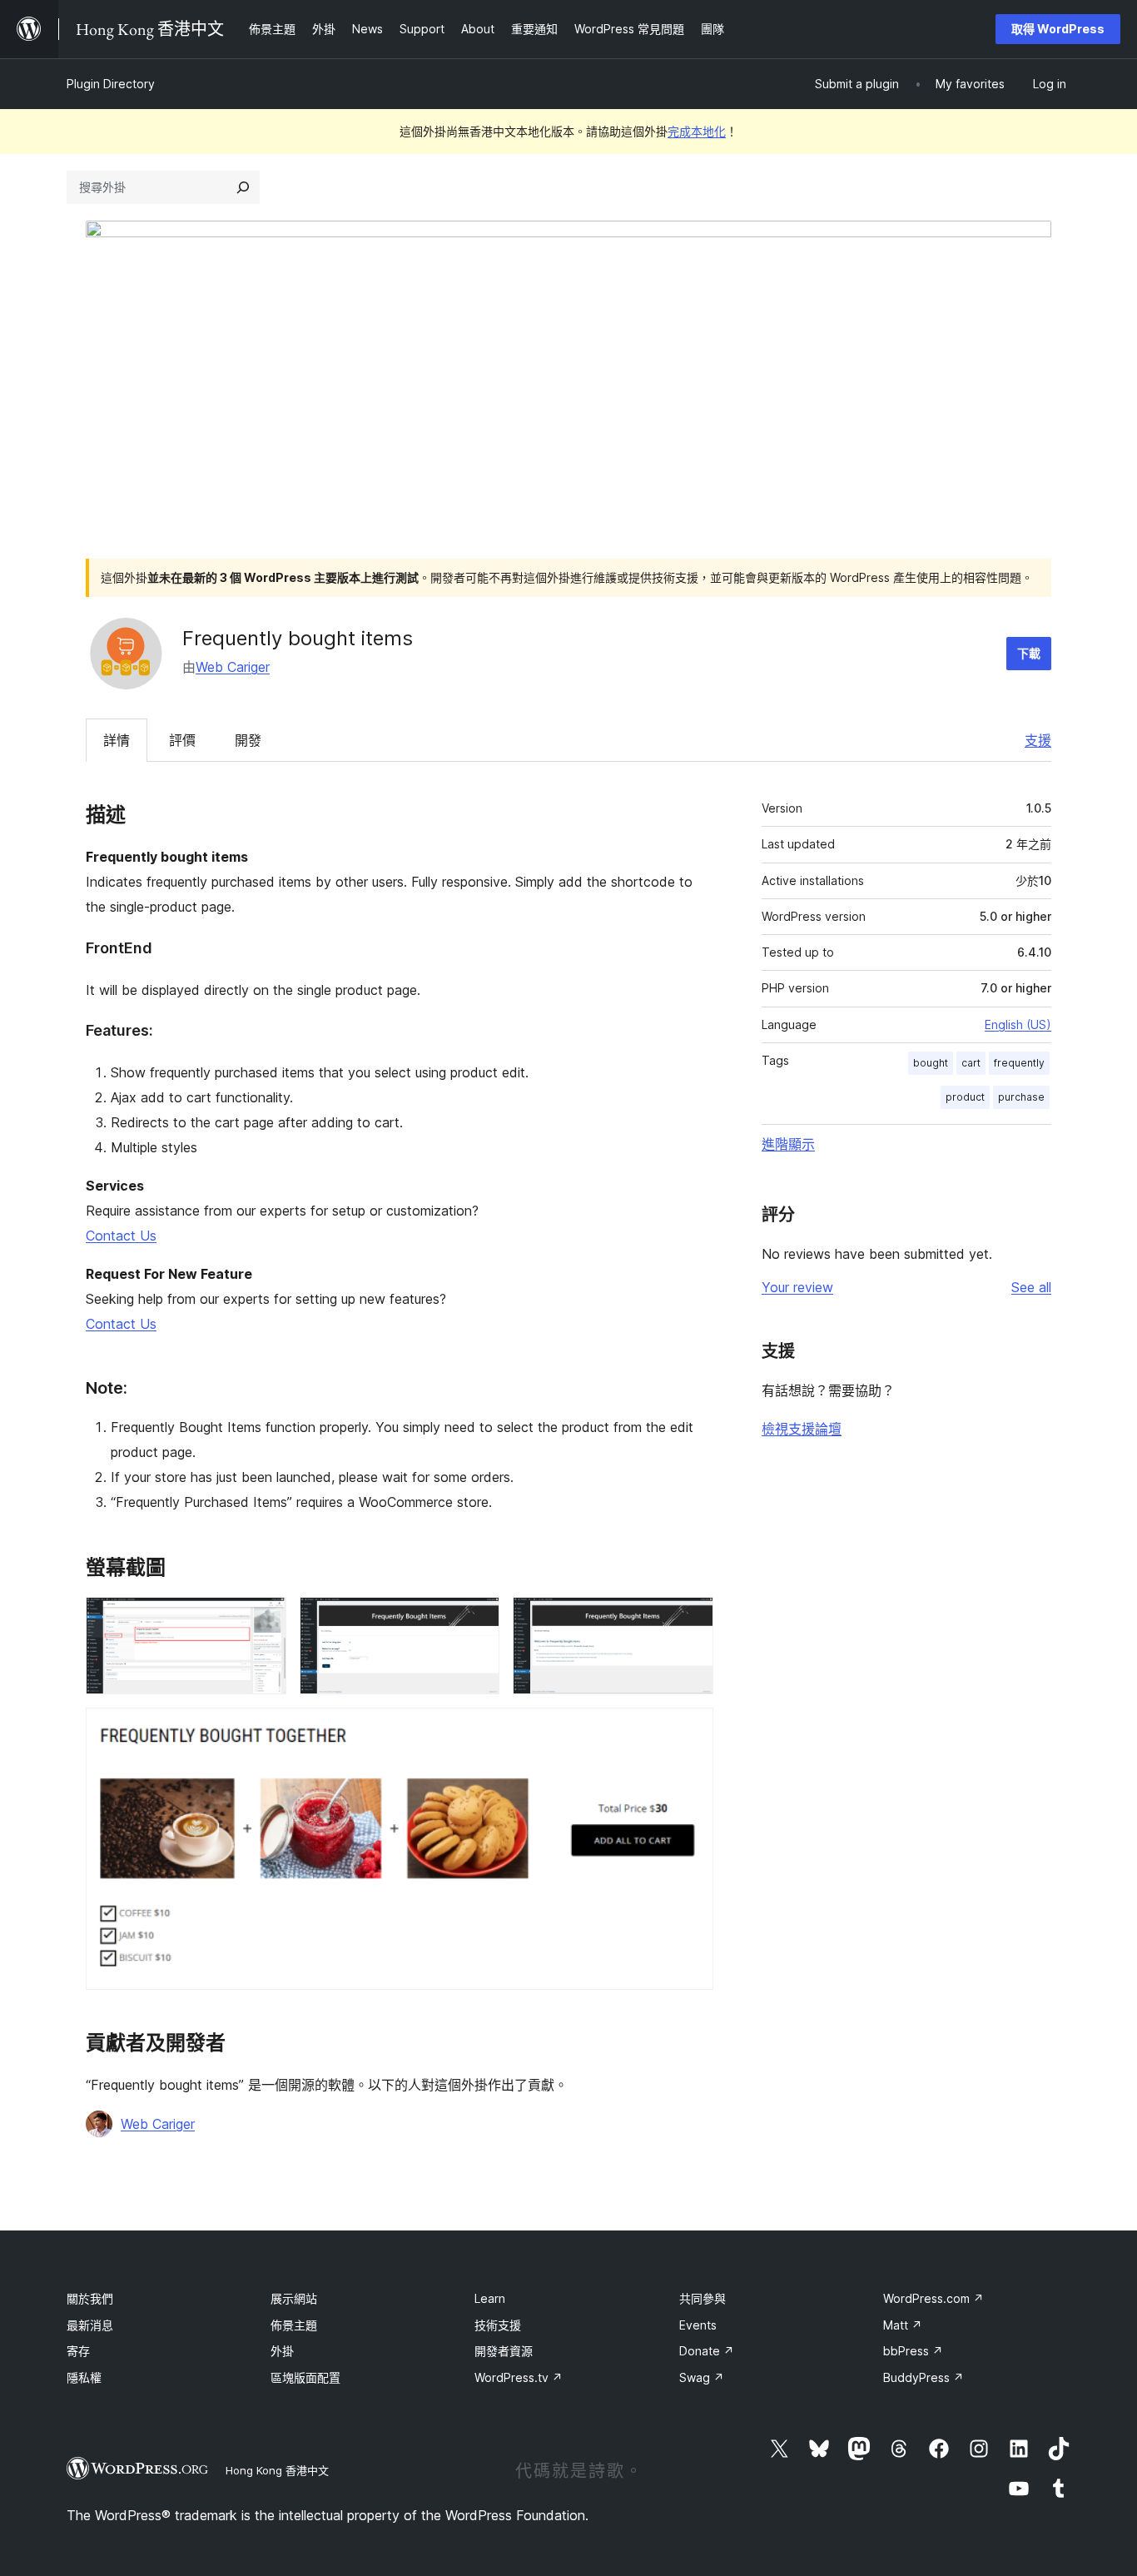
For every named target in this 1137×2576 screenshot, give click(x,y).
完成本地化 (697, 131)
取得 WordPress (1058, 29)
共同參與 (703, 2298)
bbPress (913, 2351)
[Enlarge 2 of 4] (477, 1619)
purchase (1021, 1097)
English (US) (1018, 1024)
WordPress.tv (519, 2377)
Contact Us (121, 1236)
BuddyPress (924, 2377)
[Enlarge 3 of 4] (691, 1619)
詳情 (117, 740)
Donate (707, 2351)
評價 (182, 740)
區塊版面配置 (305, 2377)
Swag (702, 2377)
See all (1031, 1287)
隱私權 (84, 2377)
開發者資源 (504, 2351)
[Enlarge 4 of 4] (691, 1730)
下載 (1029, 653)
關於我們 (90, 2298)
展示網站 (294, 2298)
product (965, 1097)
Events (698, 2325)
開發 (248, 740)
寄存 (78, 2351)
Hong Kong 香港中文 (277, 2470)
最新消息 (90, 2325)
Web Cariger (233, 667)
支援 (1038, 740)
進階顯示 (788, 1144)
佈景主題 (294, 2325)
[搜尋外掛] (243, 187)
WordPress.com (933, 2298)
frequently (1019, 1063)
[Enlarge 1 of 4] (264, 1619)
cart (971, 1063)
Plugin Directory (111, 84)
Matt (903, 2325)
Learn (490, 2298)
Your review (797, 1287)
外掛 (282, 2351)
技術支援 (498, 2325)
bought (931, 1063)
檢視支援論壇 (802, 1429)
